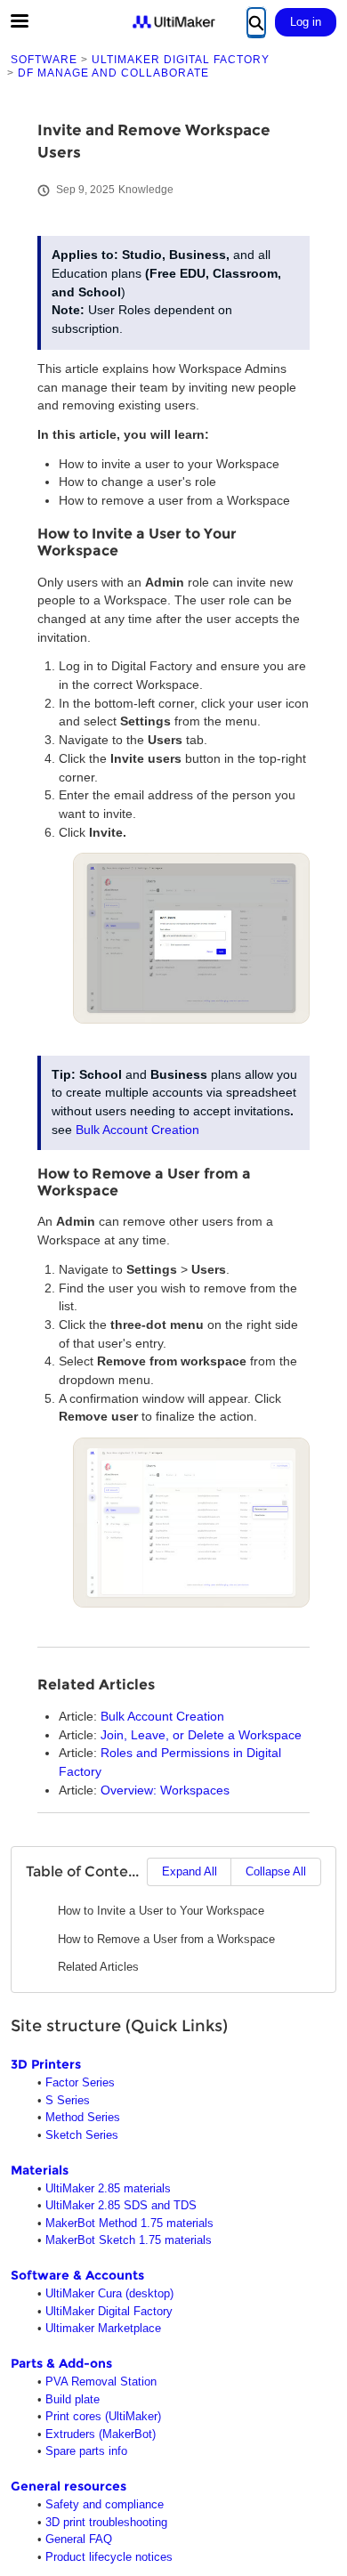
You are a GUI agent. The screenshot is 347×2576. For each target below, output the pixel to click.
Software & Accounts (77, 2275)
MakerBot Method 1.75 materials (129, 2223)
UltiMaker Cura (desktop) (109, 2293)
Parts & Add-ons (61, 2363)
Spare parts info (86, 2451)
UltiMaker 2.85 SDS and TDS (121, 2205)
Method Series (83, 2117)
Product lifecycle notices (109, 2557)
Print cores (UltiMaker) (103, 2416)
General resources (69, 2486)
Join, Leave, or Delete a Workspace (201, 1735)
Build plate (73, 2399)
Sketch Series (82, 2135)
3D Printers (46, 2064)
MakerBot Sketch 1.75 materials (129, 2240)
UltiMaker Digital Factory (109, 2311)
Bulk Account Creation (137, 1130)
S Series (68, 2100)
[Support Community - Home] (173, 22)
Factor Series (80, 2082)
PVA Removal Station (101, 2382)
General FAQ (79, 2539)
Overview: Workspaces (165, 1790)
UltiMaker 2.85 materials (108, 2188)
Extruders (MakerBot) (101, 2434)
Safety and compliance (105, 2504)
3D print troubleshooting (106, 2522)
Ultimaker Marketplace (103, 2328)
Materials (40, 2170)
